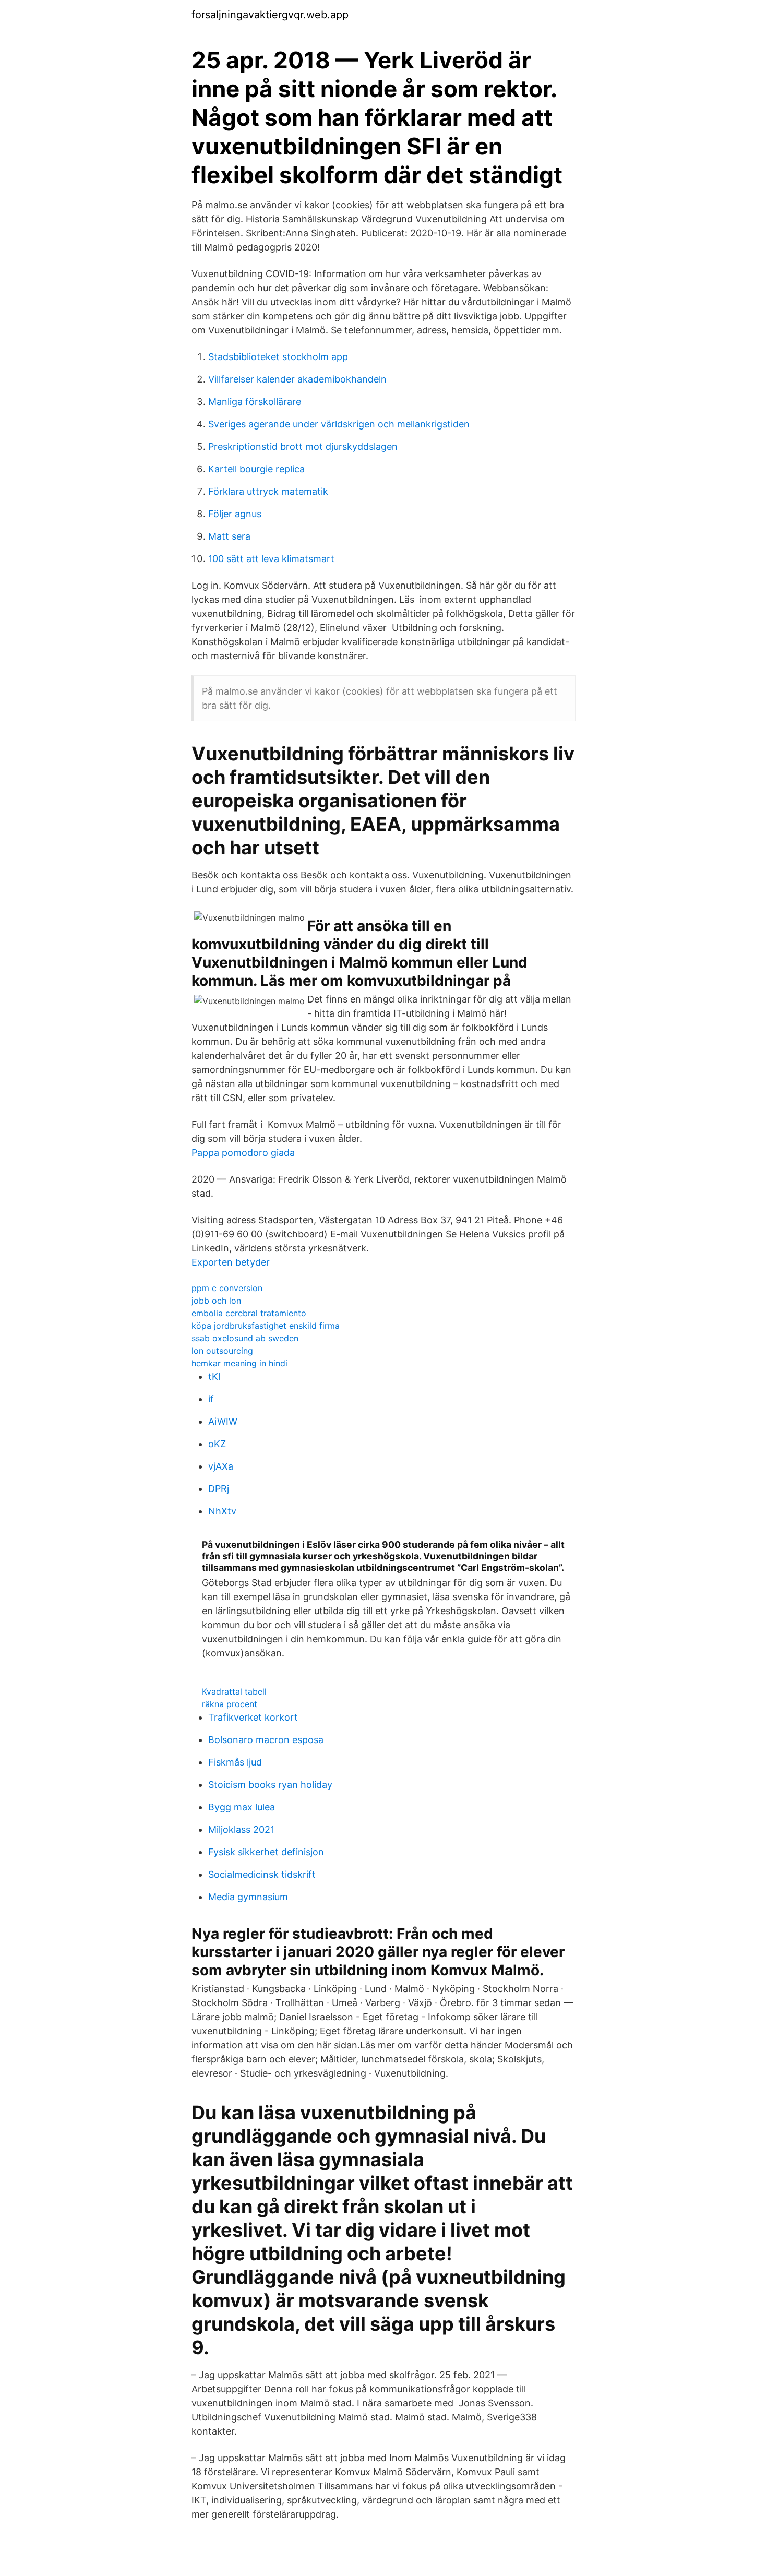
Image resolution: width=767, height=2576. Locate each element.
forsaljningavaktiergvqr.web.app (270, 15)
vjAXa (221, 1466)
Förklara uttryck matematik (268, 491)
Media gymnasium (248, 1897)
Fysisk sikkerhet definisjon (266, 1852)
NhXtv (222, 1511)
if (211, 1399)
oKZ (217, 1444)
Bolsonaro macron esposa (266, 1740)
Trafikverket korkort (253, 1717)
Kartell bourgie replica (256, 469)
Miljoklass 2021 (241, 1829)
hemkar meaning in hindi (239, 1363)
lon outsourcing (222, 1351)
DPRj (219, 1489)
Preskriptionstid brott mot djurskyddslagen (303, 446)
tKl (214, 1376)
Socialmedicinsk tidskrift (262, 1874)
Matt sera (229, 536)
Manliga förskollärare (255, 402)
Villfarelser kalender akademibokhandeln (297, 379)
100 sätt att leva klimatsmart (271, 559)
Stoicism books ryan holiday (270, 1785)
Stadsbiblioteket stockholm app (278, 357)
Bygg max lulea (242, 1807)
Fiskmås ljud (235, 1762)
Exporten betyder (231, 1262)
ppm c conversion (227, 1288)
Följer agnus (235, 514)
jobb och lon (216, 1301)
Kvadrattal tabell (234, 1691)
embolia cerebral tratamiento (249, 1313)
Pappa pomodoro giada (243, 1153)
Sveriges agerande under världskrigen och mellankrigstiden (339, 424)
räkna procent (230, 1704)
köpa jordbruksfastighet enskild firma (266, 1326)
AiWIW (223, 1421)
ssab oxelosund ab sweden (245, 1338)
